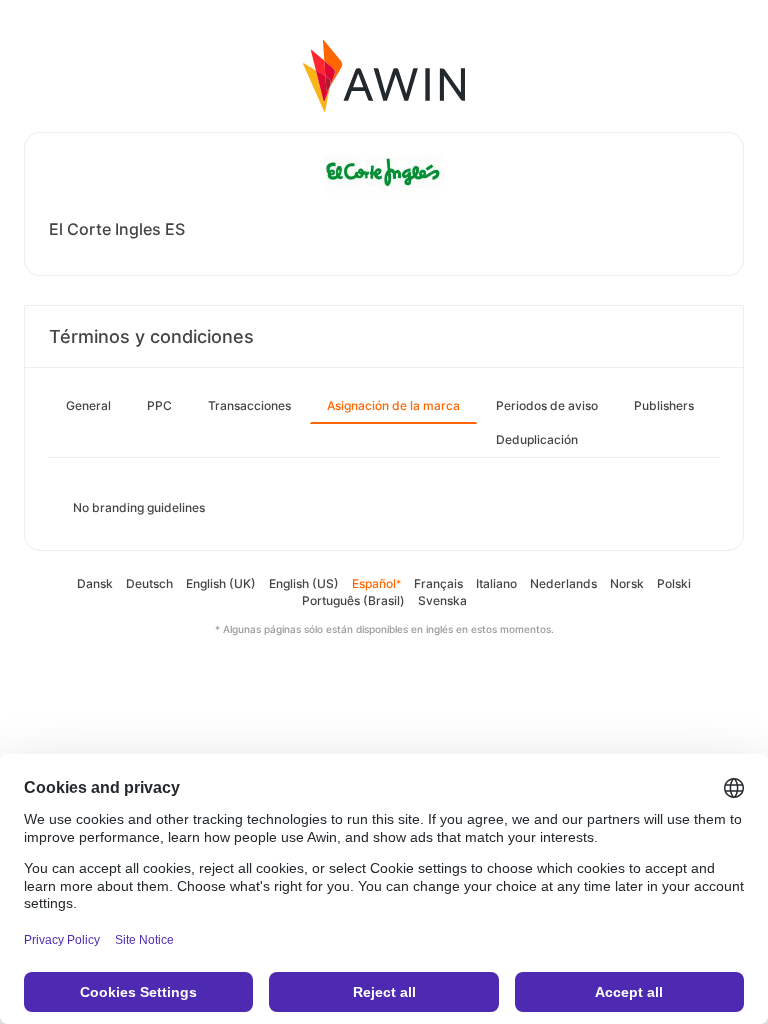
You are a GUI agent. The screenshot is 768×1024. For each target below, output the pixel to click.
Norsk (627, 583)
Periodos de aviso (547, 405)
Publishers (664, 405)
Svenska (442, 600)
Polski (674, 583)
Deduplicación (537, 439)
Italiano (496, 583)
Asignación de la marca (393, 405)
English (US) (304, 583)
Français (438, 583)
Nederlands (563, 583)
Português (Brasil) (353, 600)
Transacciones (249, 405)
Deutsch (149, 583)
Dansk (95, 583)
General (88, 405)
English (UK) (221, 583)
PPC (159, 405)
